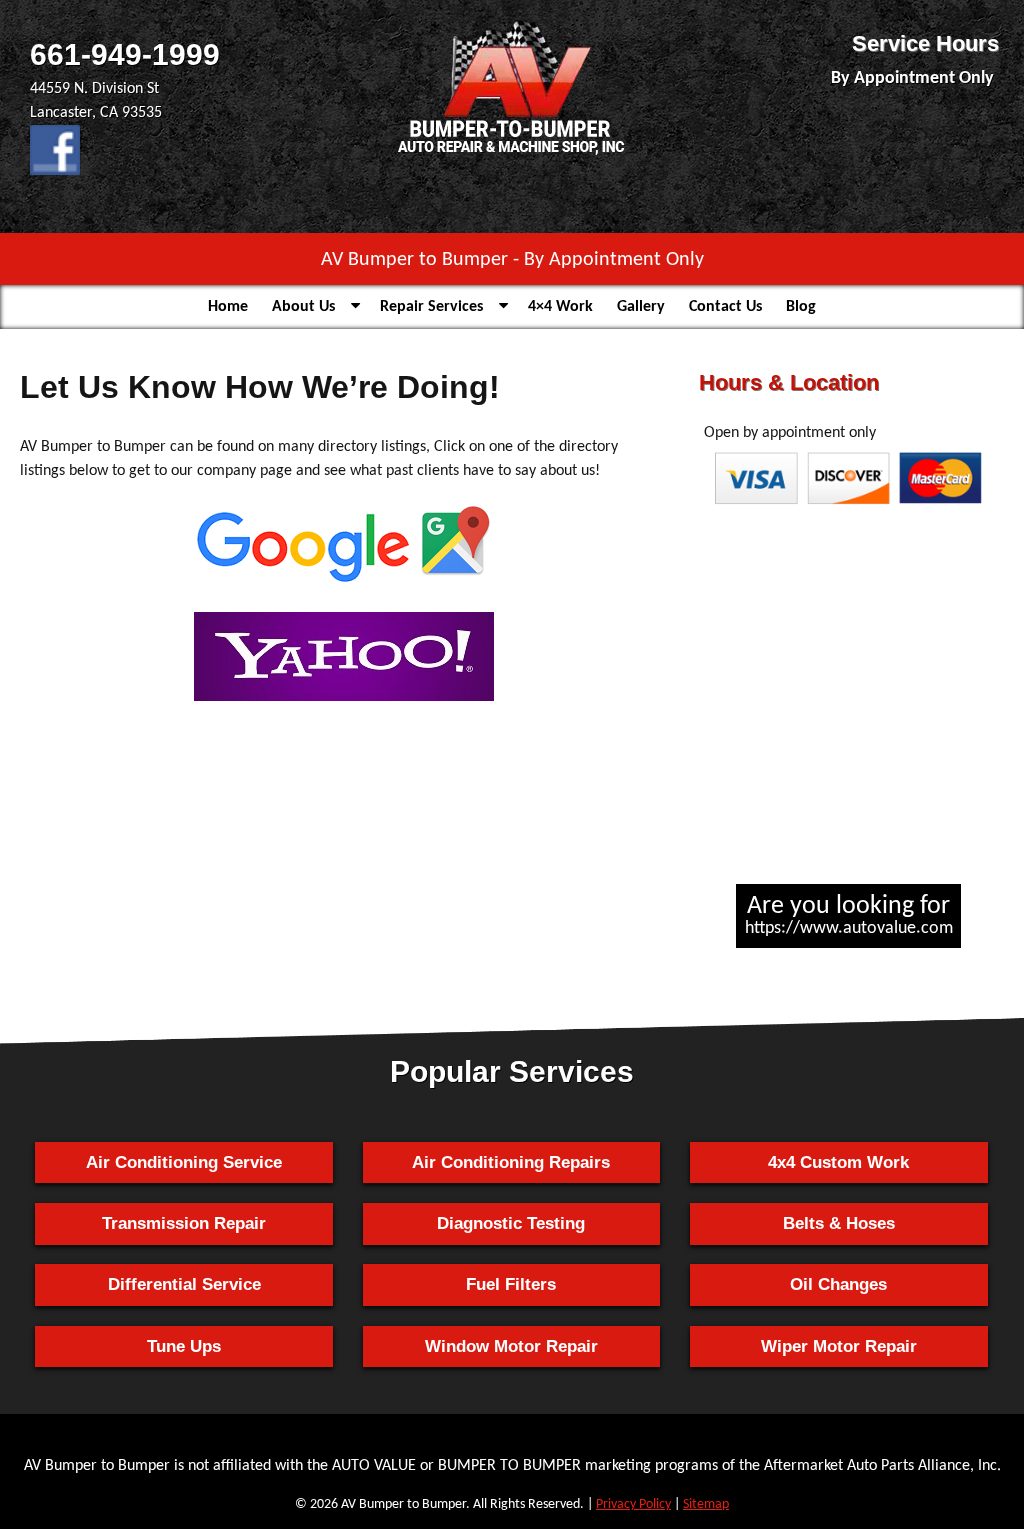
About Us (303, 307)
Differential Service (184, 1284)
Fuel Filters (511, 1284)
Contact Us (725, 307)
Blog (801, 307)
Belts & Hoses (839, 1223)
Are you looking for (849, 915)
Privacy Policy (633, 1504)
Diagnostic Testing (511, 1223)
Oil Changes (838, 1284)
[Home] (512, 155)
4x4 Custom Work (838, 1162)
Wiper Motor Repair (839, 1346)
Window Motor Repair (511, 1346)
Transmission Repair (184, 1223)
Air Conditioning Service (184, 1162)
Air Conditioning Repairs (511, 1162)
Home (228, 307)
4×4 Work (560, 307)
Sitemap (706, 1504)
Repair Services (431, 307)
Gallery (641, 307)
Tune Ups (184, 1346)
